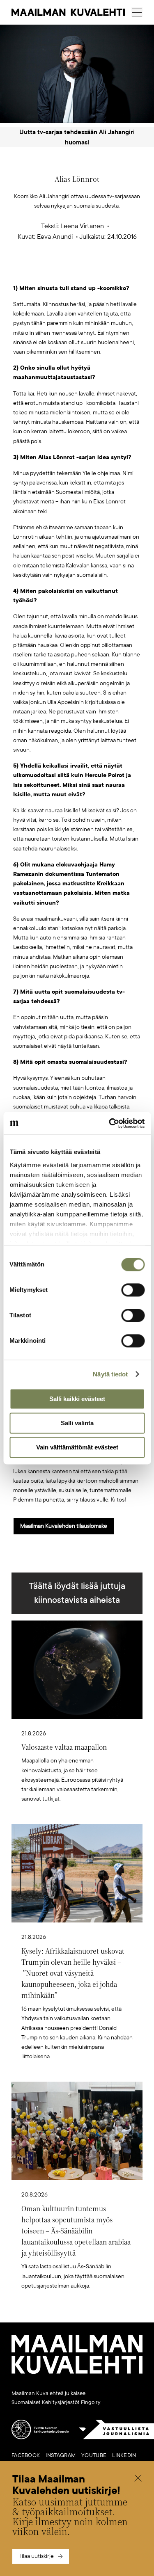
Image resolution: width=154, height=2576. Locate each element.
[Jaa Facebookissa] (90, 271)
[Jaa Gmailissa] (64, 271)
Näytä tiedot (110, 1374)
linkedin (124, 2455)
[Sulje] (138, 2479)
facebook (26, 2455)
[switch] (133, 1290)
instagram (61, 2455)
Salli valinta (77, 1423)
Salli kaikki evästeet (77, 1399)
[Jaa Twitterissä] (38, 271)
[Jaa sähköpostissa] (116, 271)
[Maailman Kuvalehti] (77, 2372)
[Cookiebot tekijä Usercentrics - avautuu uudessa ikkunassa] (110, 1123)
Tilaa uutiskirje (36, 2556)
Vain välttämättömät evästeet (77, 1447)
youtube (94, 2455)
